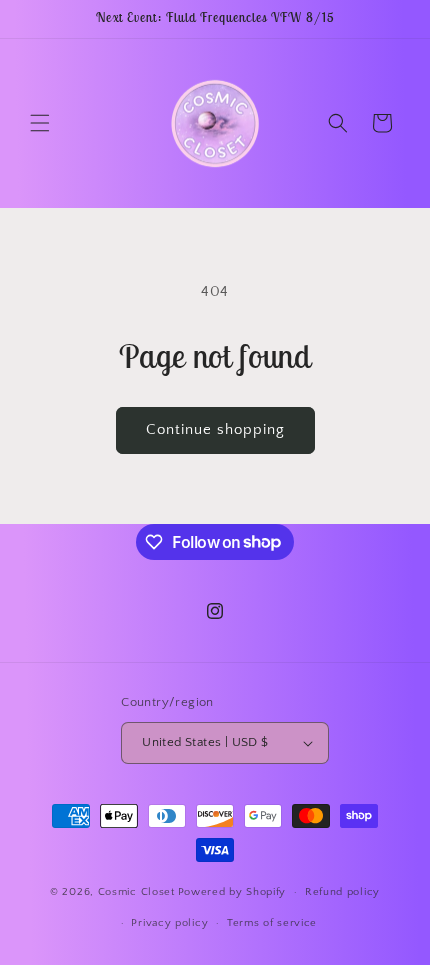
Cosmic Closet (136, 892)
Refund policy (342, 892)
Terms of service (272, 923)
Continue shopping (215, 429)
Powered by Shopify (232, 892)
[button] (40, 123)
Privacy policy (169, 923)
